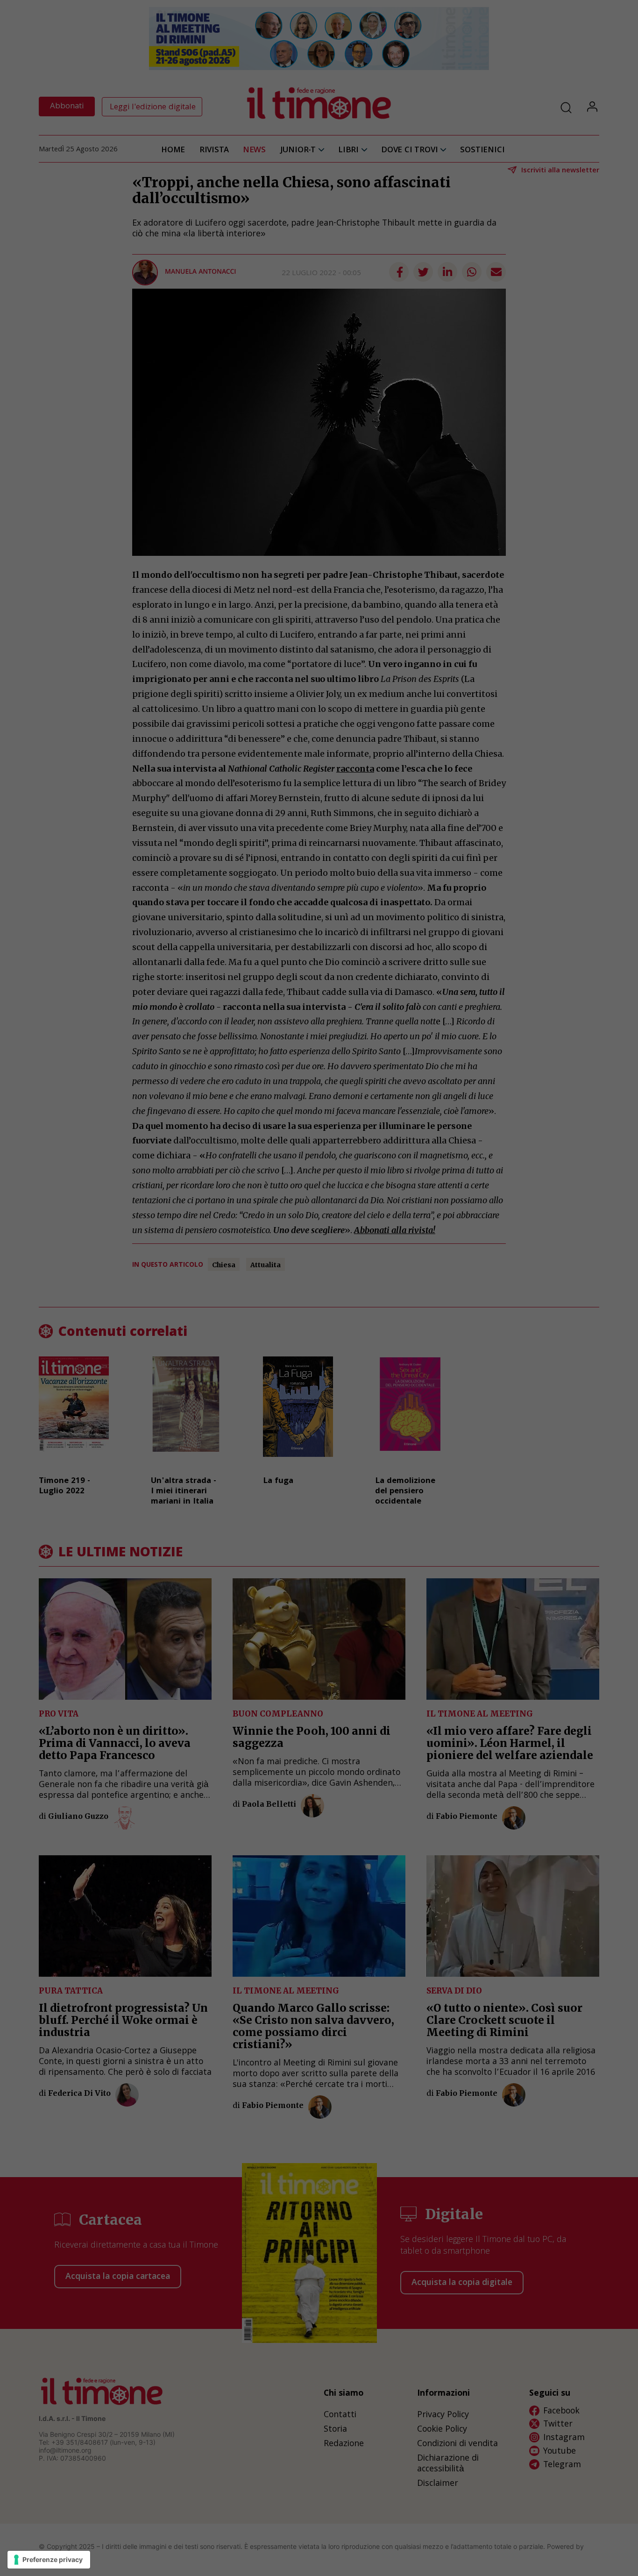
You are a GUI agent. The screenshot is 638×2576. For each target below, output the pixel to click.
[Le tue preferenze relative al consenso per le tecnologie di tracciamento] (49, 2560)
